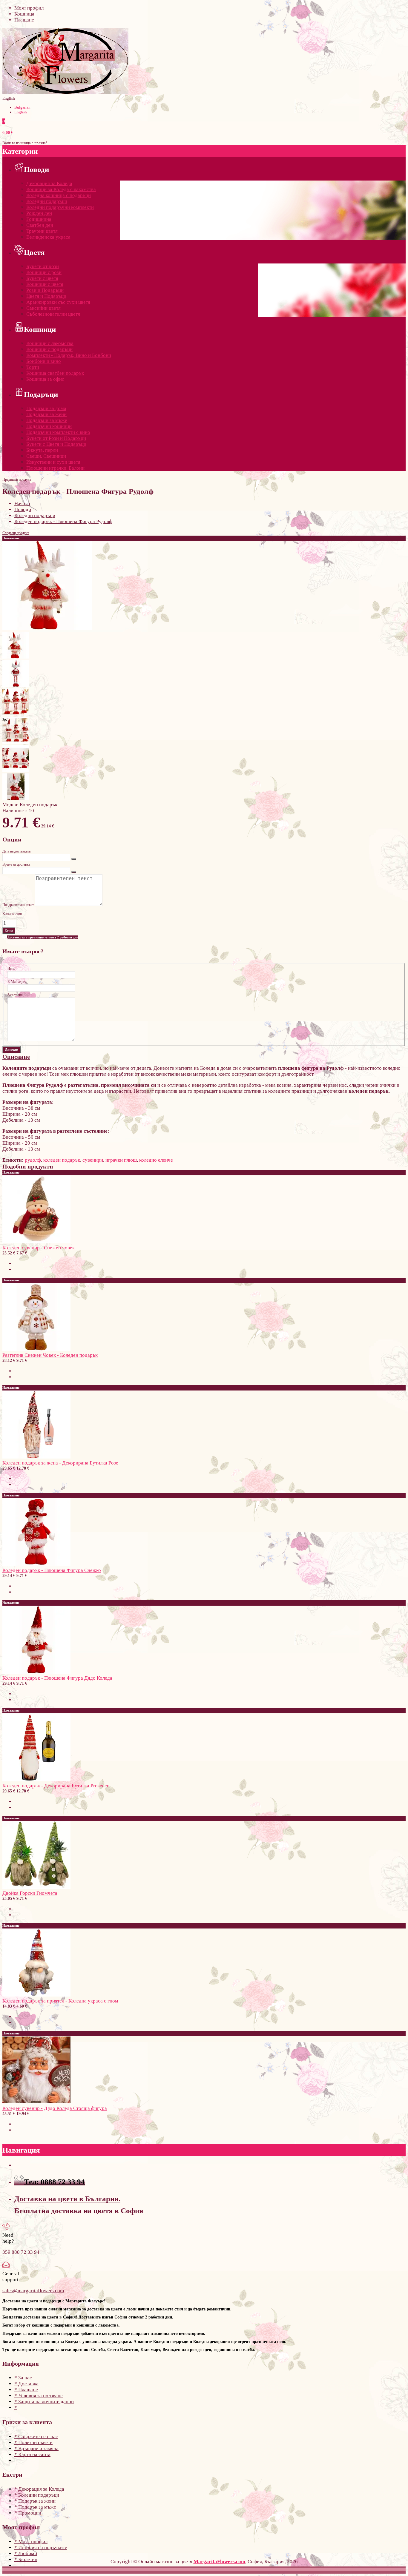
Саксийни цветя (43, 308)
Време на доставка (16, 864)
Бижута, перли (42, 450)
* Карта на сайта (32, 2454)
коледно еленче (156, 1160)
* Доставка (26, 2384)
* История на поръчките (41, 2548)
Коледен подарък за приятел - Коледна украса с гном (60, 2001)
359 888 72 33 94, (22, 2252)
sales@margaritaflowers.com (33, 2291)
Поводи (23, 510)
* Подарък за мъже (35, 2507)
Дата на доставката (16, 851)
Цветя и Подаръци (46, 296)
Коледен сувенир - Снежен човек (39, 1248)
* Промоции (28, 2513)
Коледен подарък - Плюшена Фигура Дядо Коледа (57, 1678)
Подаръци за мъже (47, 420)
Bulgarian (22, 107)
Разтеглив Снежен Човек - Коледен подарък (50, 1355)
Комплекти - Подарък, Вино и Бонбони (69, 355)
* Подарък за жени (35, 2501)
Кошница (24, 14)
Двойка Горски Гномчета (30, 1893)
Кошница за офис (45, 379)
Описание (16, 1057)
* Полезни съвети (33, 2442)
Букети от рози (43, 266)
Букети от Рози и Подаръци (56, 438)
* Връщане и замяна (36, 2448)
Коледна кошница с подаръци (59, 195)
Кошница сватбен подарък (55, 373)
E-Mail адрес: (17, 982)
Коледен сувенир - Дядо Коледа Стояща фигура (55, 2108)
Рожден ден (39, 213)
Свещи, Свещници (46, 456)
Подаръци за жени (46, 414)
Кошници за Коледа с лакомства (61, 189)
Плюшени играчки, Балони (55, 468)
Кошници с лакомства (50, 343)
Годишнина (39, 219)
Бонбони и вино (44, 361)
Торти (33, 367)
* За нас (23, 2378)
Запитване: (15, 995)
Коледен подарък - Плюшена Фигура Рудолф (63, 521)
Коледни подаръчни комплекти (60, 207)
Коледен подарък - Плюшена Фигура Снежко (52, 1570)
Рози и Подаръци (45, 290)
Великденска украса (48, 237)
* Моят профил (31, 2542)
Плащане (24, 20)
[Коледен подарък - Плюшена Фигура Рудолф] (47, 629)
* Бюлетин (26, 2559)
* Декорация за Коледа (39, 2489)
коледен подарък (62, 1160)
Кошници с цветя (45, 284)
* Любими (26, 2553)
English (9, 98)
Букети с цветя (42, 278)
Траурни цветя (42, 231)
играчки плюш (121, 1160)
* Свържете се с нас (36, 2437)
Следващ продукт (16, 533)
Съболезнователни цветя (53, 314)
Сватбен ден (40, 225)
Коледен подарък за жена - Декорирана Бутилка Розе (60, 1463)
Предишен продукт (17, 480)
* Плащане (26, 2390)
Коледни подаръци (47, 201)
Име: (11, 969)
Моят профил (29, 8)
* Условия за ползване (39, 2396)
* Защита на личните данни (44, 2402)
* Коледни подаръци (37, 2495)
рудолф (33, 1160)
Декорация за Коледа (49, 183)
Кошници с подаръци (49, 349)
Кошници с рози (44, 272)
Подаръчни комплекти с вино (58, 432)
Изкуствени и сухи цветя (53, 462)
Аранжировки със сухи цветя (58, 302)
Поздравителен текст (18, 905)
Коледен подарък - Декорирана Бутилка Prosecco (56, 1786)
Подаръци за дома (46, 408)
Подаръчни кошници (49, 426)
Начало (22, 504)
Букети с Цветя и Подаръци (56, 444)
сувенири (93, 1160)
